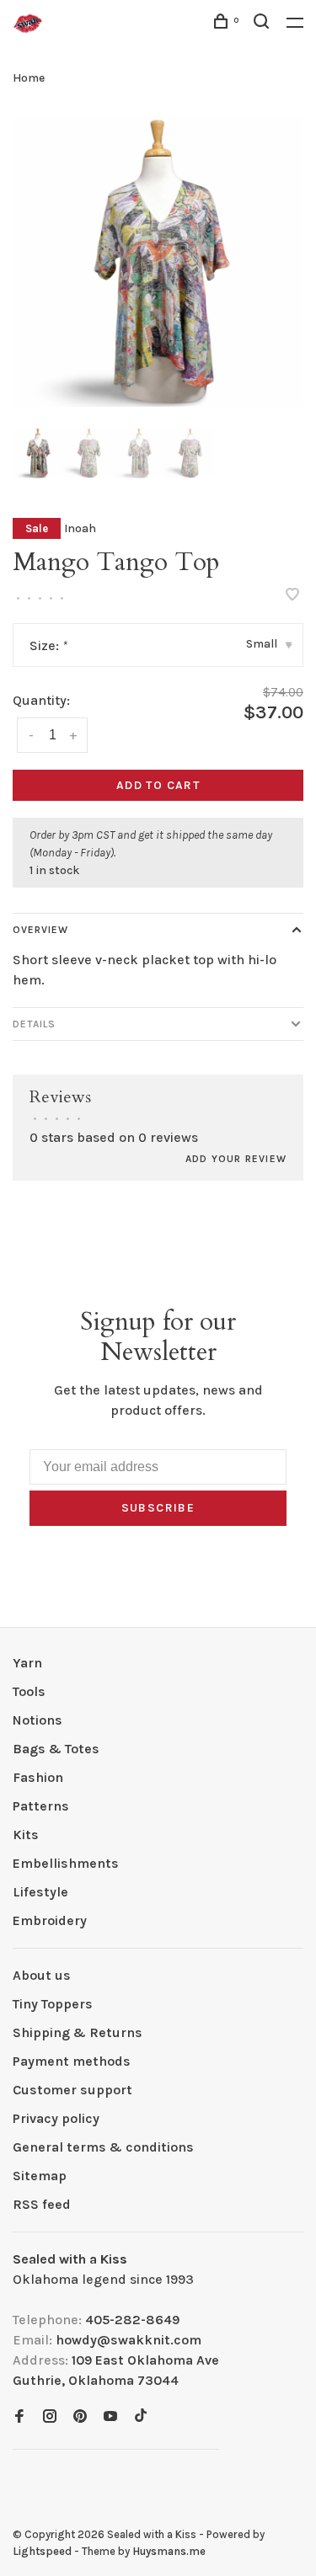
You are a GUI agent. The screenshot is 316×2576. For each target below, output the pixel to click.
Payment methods (72, 2061)
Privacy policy (56, 2118)
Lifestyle (40, 1892)
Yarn (27, 1663)
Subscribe (158, 1508)
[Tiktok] (141, 2417)
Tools (29, 1691)
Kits (26, 1835)
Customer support (72, 2090)
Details (34, 1024)
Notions (37, 1720)
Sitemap (40, 2176)
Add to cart (158, 785)
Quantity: (41, 700)
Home (29, 78)
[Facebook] (19, 2417)
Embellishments (66, 1863)
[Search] (264, 24)
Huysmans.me (169, 2551)
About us (42, 1975)
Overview (40, 930)
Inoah (80, 528)
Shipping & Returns (78, 2032)
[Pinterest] (80, 2417)
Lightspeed (42, 2551)
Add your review (236, 1159)
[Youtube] (110, 2417)
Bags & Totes (56, 1749)
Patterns (41, 1806)
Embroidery (50, 1920)
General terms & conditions (103, 2147)
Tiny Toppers (53, 2004)
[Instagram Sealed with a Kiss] (50, 2417)
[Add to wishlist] (292, 596)
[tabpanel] (158, 261)
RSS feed (42, 2204)
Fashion (38, 1777)
